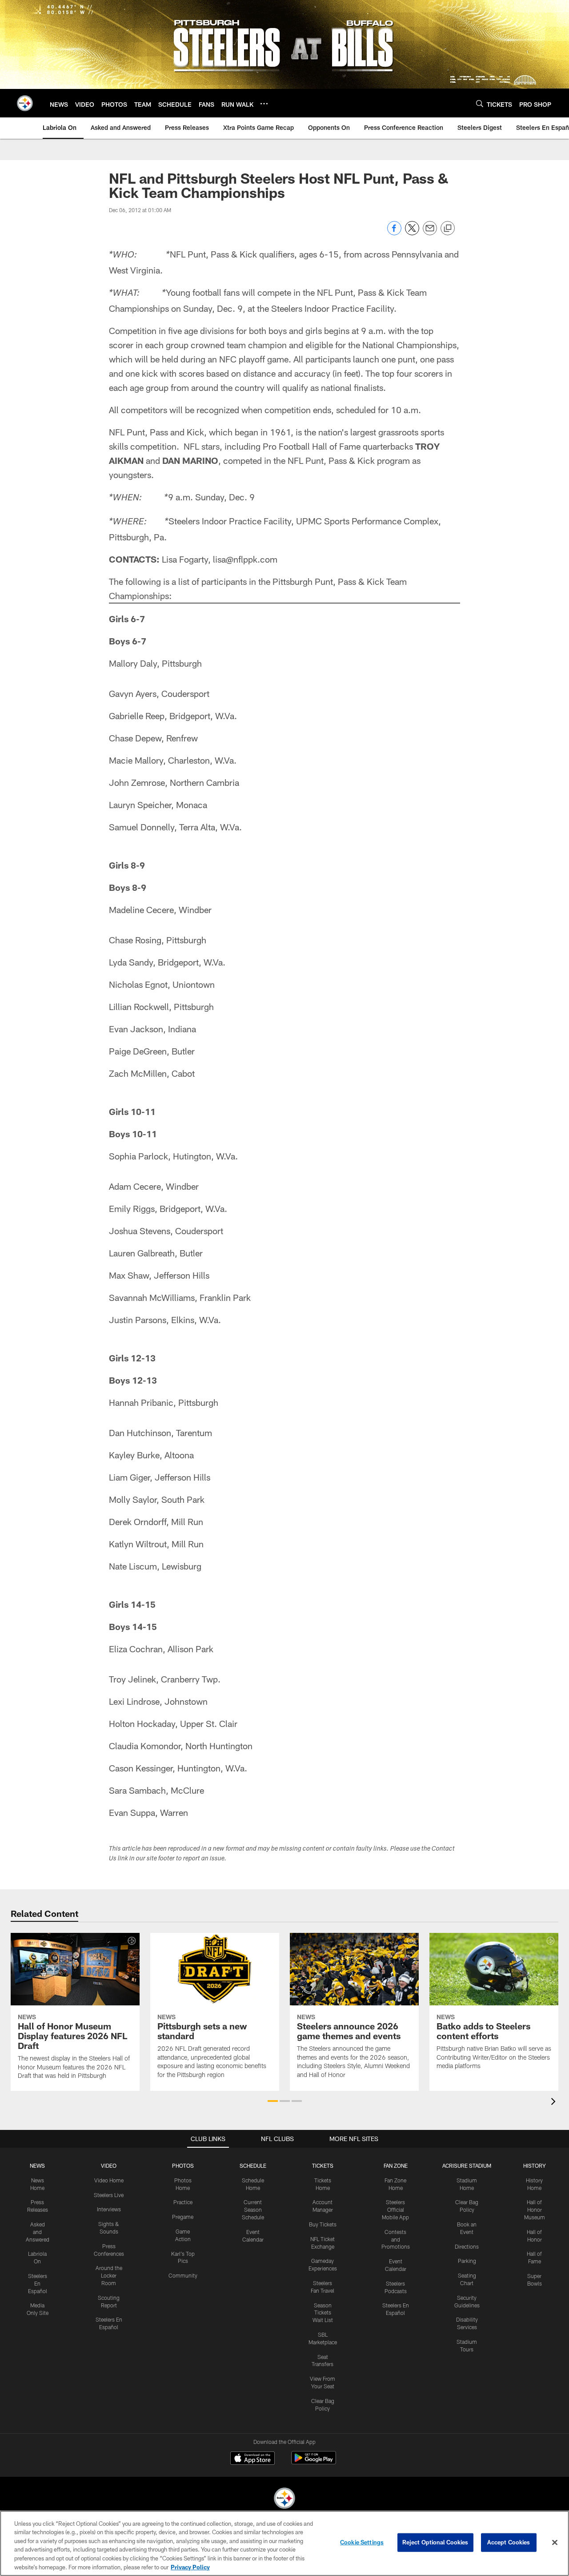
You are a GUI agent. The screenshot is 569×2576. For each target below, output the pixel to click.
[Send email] (430, 233)
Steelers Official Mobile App (395, 2210)
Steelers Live (109, 2195)
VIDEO (109, 2165)
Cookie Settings (362, 2542)
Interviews (109, 2209)
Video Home (109, 2180)
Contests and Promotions (396, 2239)
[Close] (555, 2543)
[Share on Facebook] (394, 233)
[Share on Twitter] (412, 233)
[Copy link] (448, 229)
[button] (273, 2101)
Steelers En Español (38, 2283)
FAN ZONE (396, 2165)
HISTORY (535, 2165)
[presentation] (555, 2103)
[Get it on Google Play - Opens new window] (314, 2462)
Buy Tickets (323, 2224)
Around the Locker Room (109, 2275)
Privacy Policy (190, 2567)
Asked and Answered (38, 2232)
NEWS (37, 2165)
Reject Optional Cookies (435, 2542)
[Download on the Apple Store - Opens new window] (252, 2459)
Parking (467, 2261)
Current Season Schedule (253, 2210)
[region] (284, 2543)
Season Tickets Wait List (323, 2313)
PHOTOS (183, 2165)
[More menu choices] (264, 104)
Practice (183, 2202)
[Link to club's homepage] (25, 103)
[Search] (480, 103)
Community (183, 2275)
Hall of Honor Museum (535, 2210)
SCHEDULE (253, 2165)
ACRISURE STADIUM (467, 2165)
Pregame (183, 2217)
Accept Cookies (509, 2542)
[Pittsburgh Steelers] (284, 2499)
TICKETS (323, 2165)
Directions (467, 2246)
